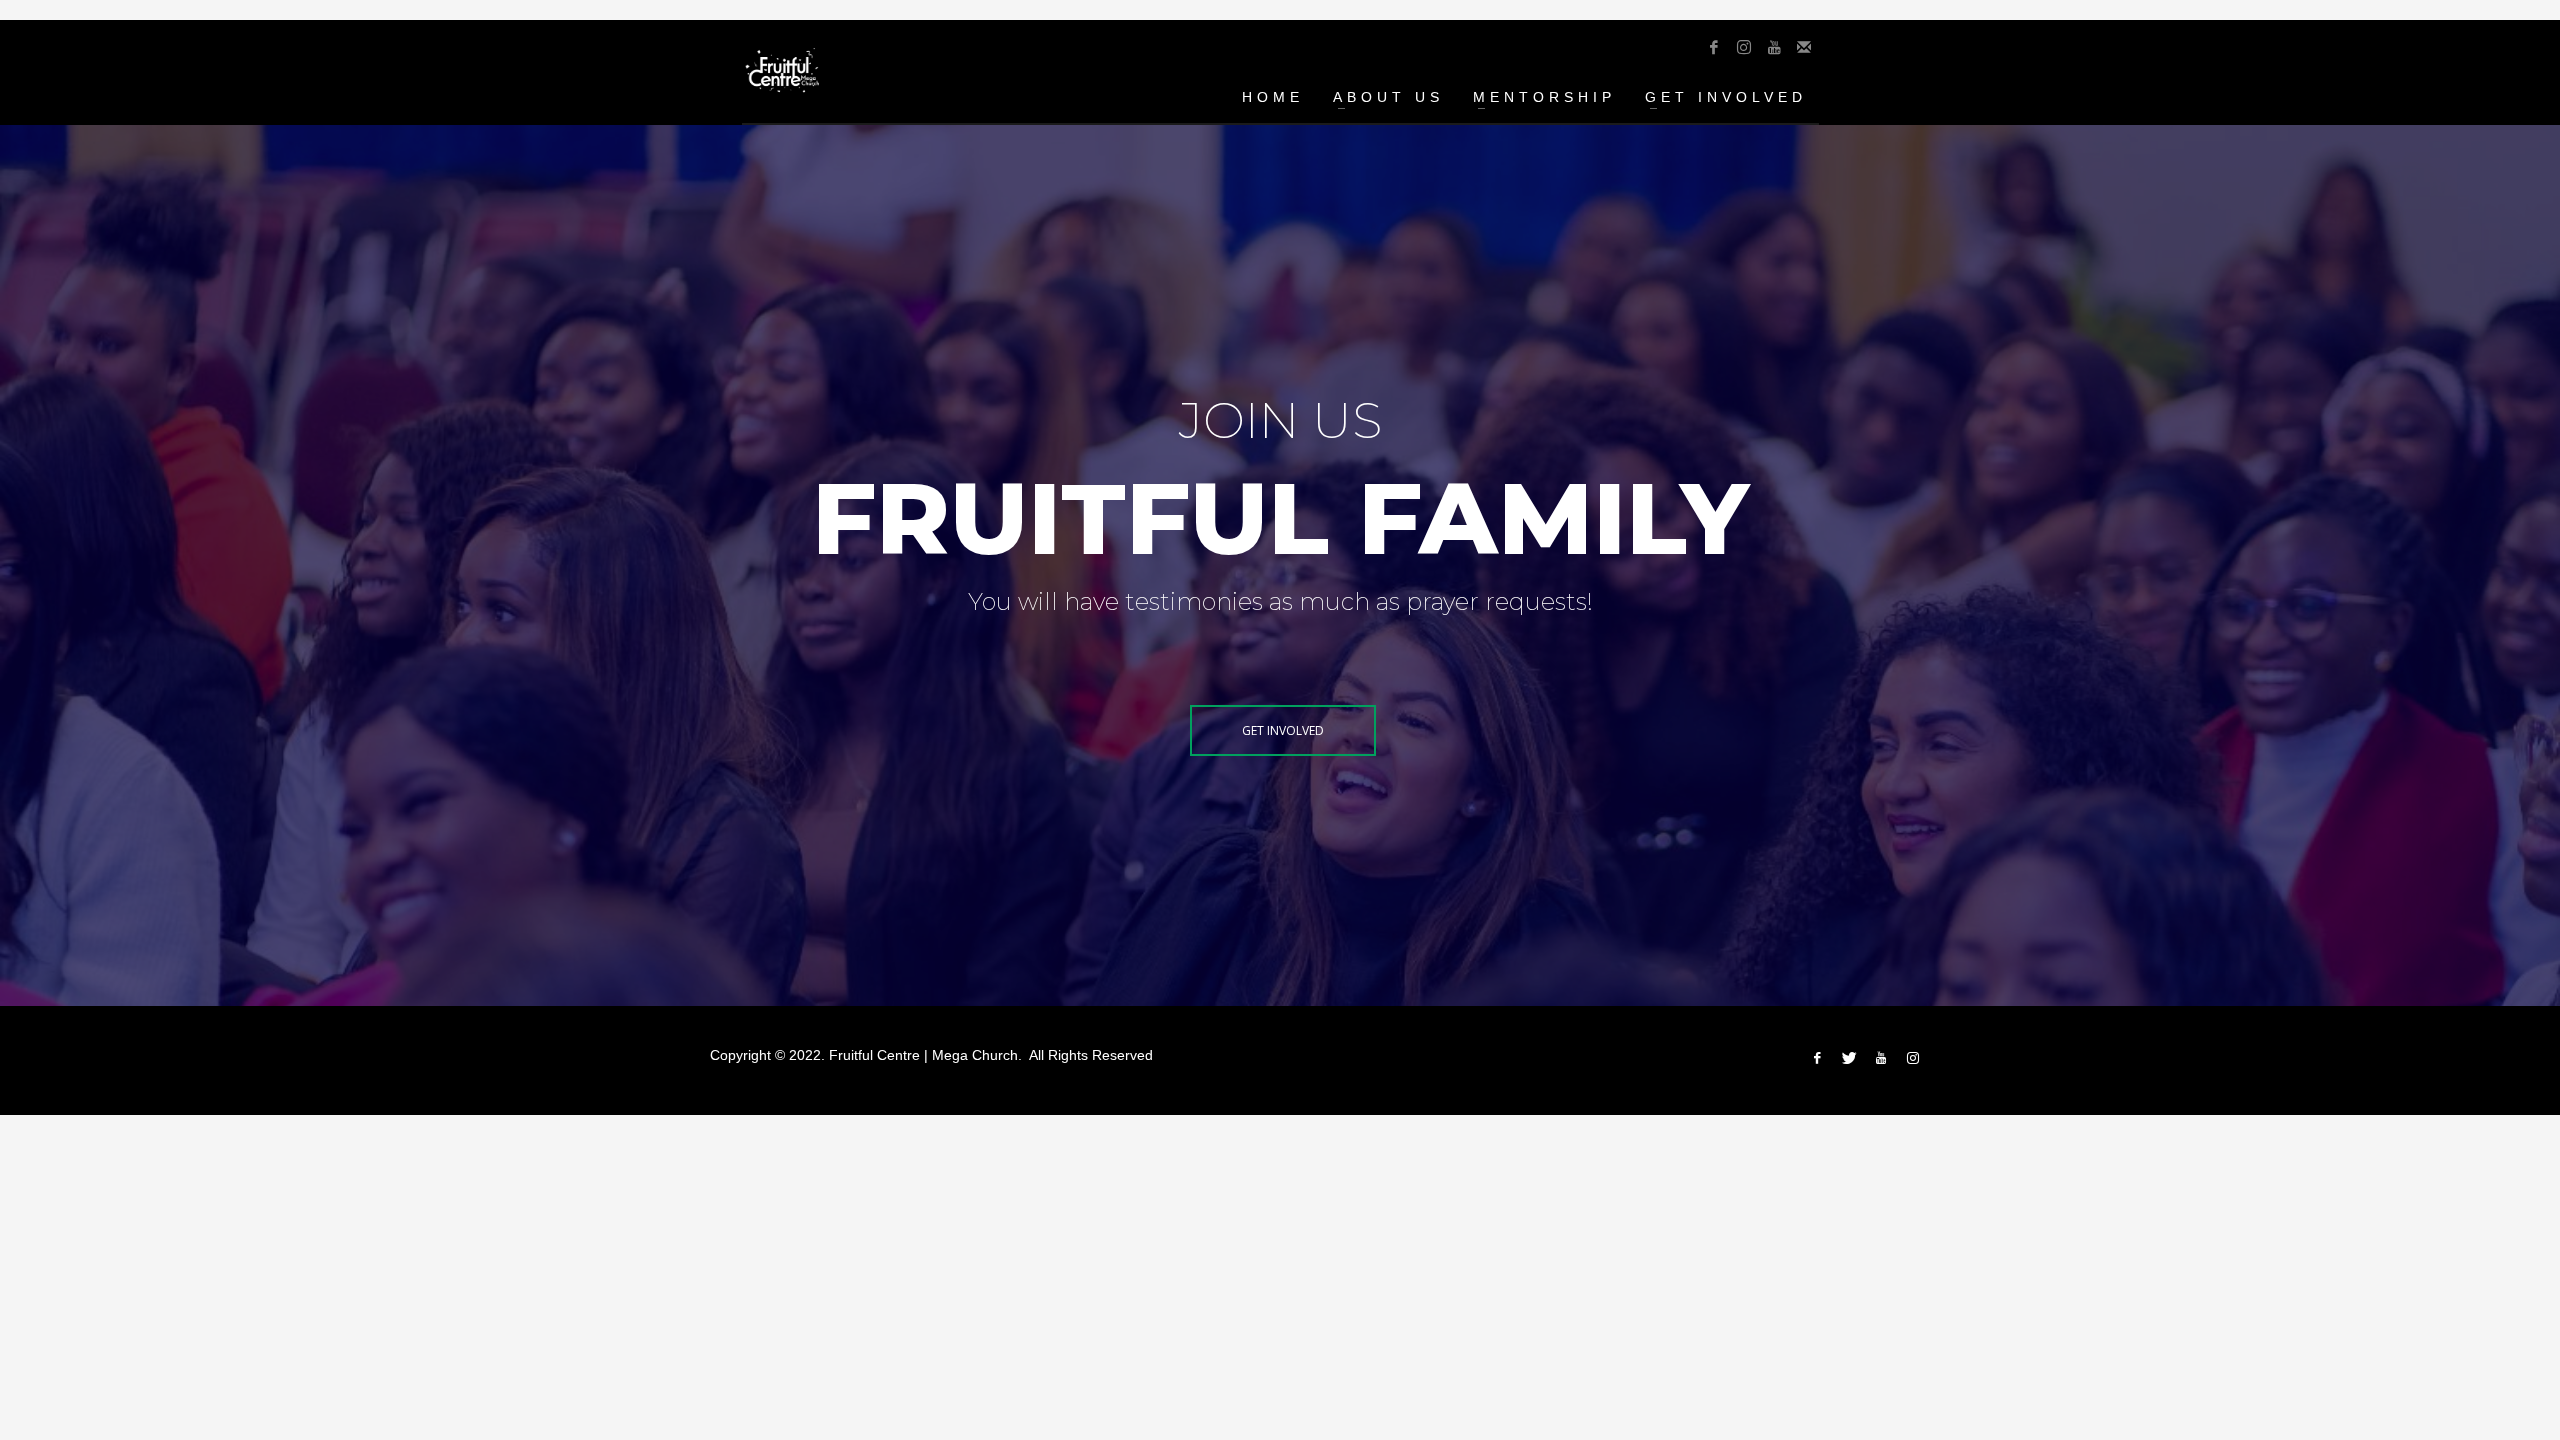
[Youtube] (1774, 47)
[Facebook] (1714, 47)
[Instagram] (1744, 47)
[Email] (1804, 47)
